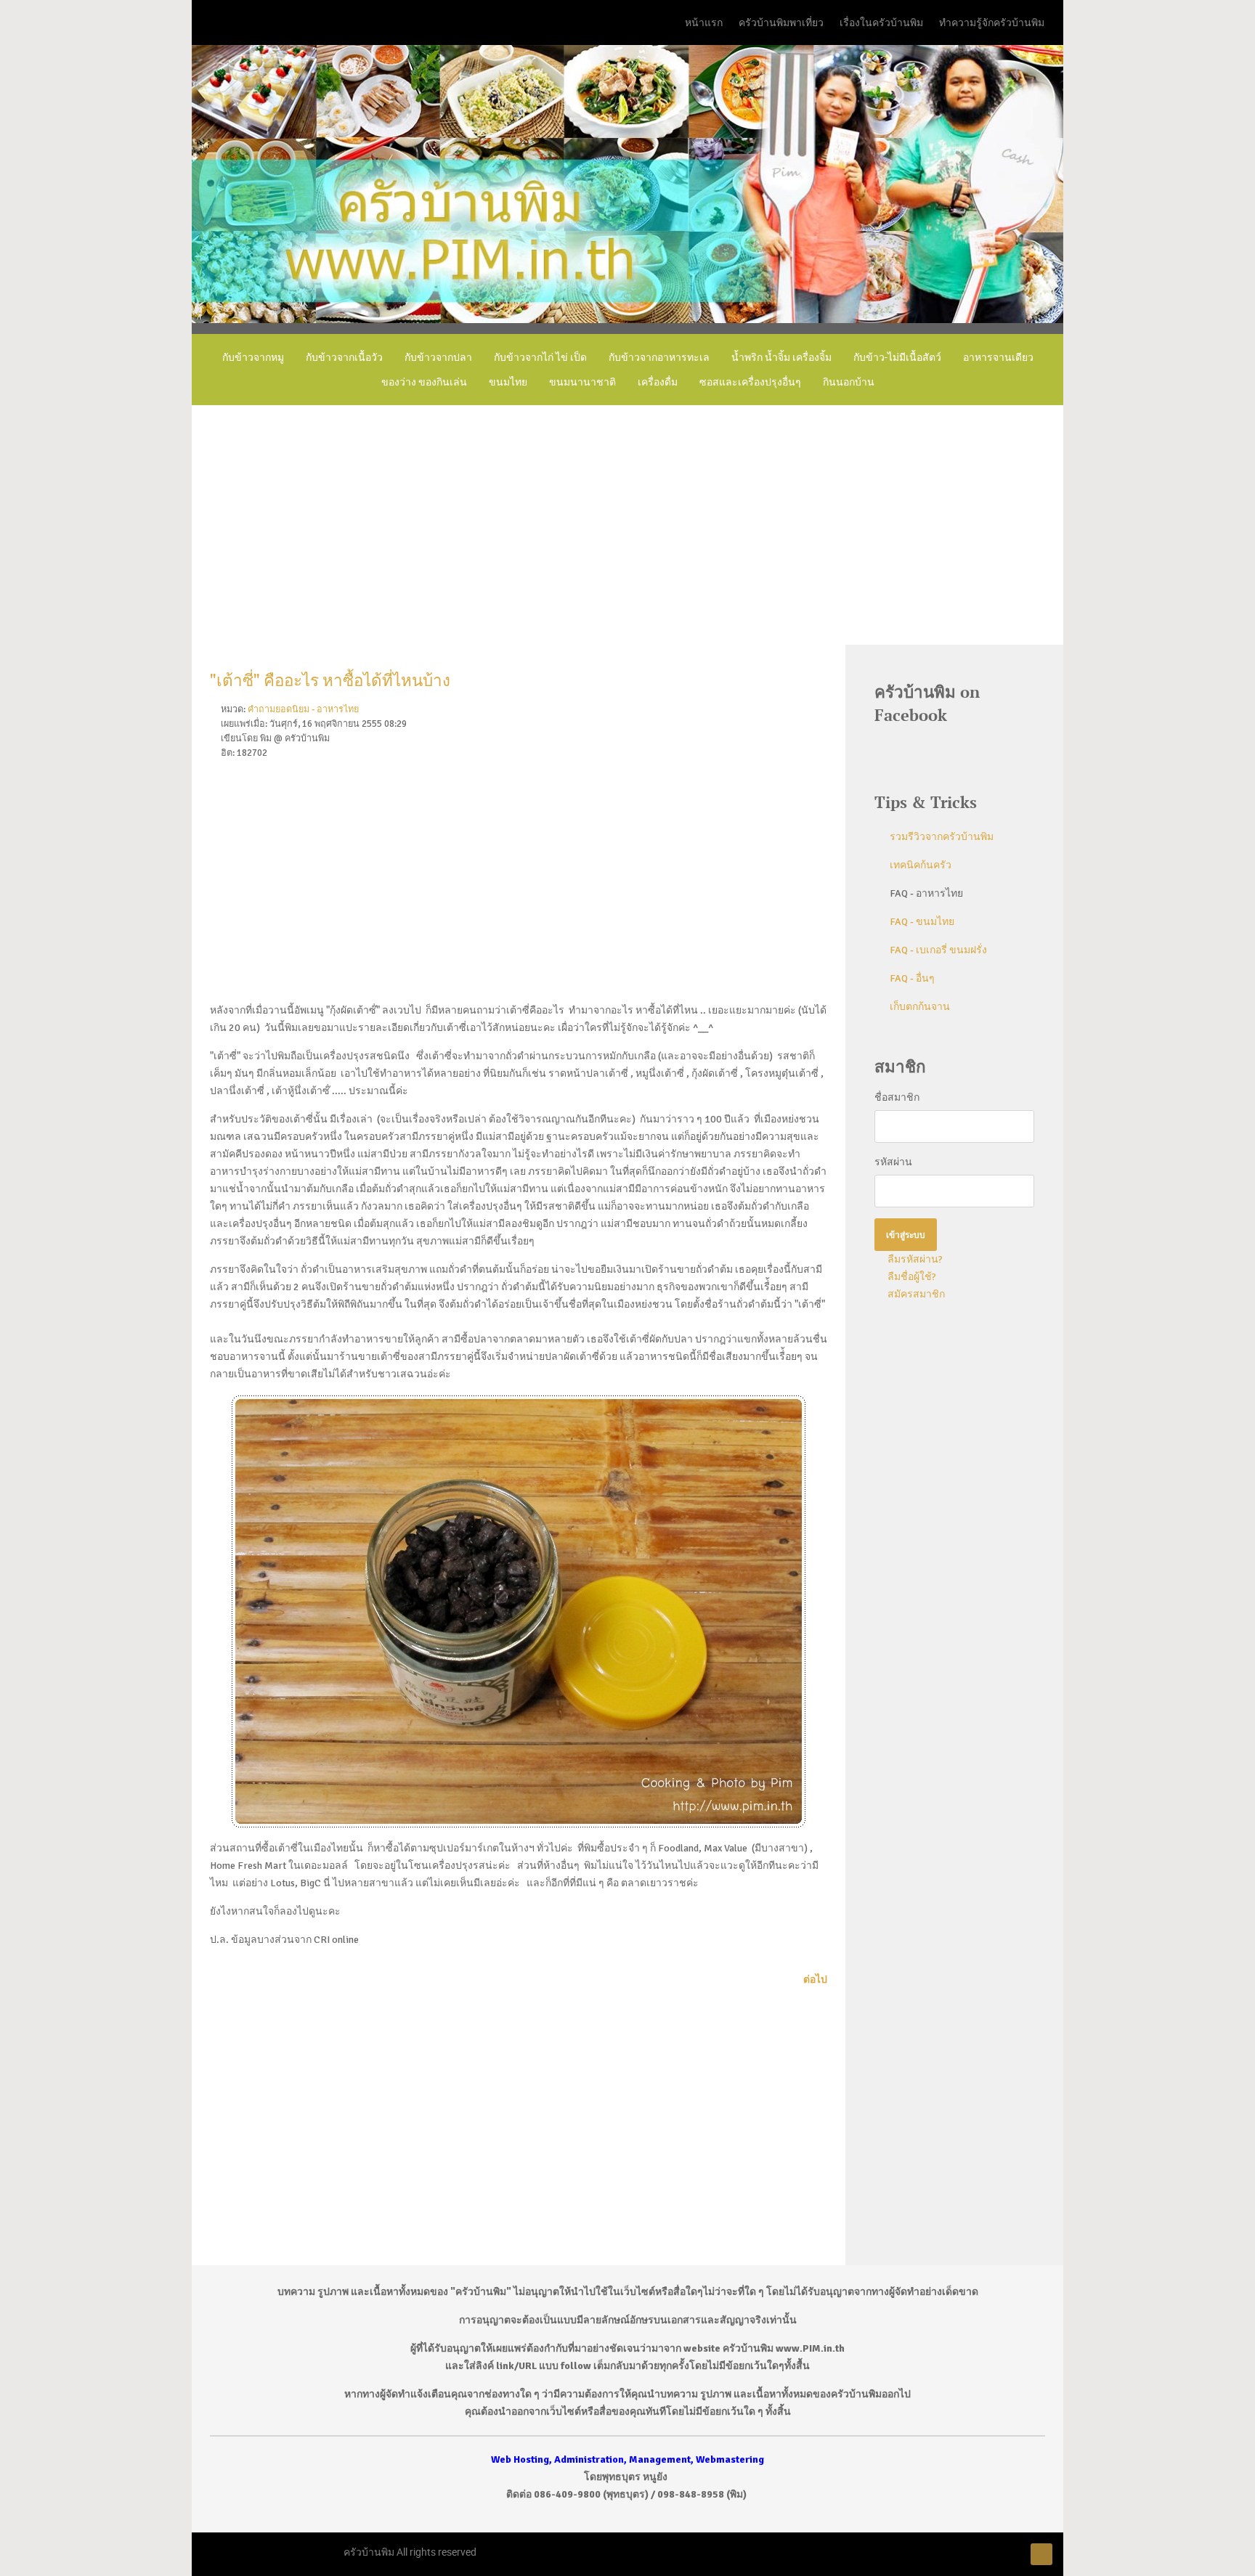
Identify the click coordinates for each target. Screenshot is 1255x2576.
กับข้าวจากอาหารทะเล (659, 357)
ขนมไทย (508, 382)
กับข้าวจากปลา (438, 357)
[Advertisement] (627, 525)
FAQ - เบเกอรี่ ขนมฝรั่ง (938, 950)
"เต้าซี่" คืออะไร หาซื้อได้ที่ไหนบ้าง (330, 681)
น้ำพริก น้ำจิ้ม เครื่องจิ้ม (781, 357)
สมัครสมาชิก (915, 1294)
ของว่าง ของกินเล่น (424, 382)
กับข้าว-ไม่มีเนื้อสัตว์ (897, 357)
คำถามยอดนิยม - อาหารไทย (303, 709)
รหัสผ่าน (893, 1162)
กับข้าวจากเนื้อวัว (344, 357)
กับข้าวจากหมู (253, 357)
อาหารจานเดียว (998, 357)
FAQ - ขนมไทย (922, 922)
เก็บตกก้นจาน (920, 1007)
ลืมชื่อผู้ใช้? (911, 1277)
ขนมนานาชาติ (582, 382)
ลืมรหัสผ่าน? (914, 1259)
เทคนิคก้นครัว (921, 865)
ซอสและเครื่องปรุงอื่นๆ (750, 382)
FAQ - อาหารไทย (926, 893)
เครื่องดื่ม (658, 382)
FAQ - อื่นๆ (912, 978)
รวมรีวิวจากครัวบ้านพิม (942, 837)
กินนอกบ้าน (849, 382)
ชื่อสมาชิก (897, 1097)
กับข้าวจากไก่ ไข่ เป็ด (540, 357)
